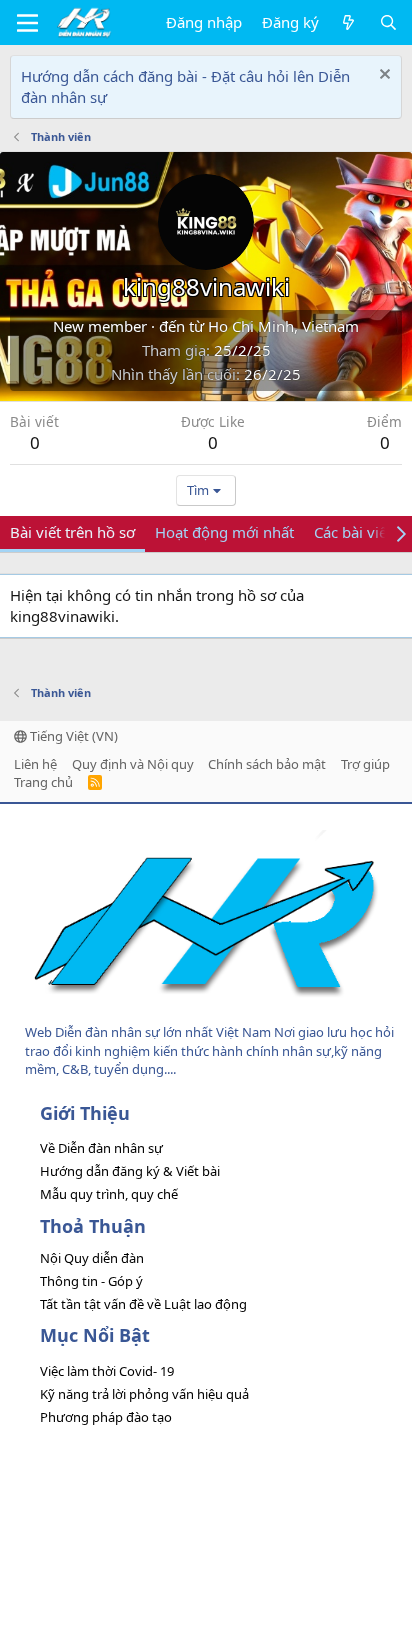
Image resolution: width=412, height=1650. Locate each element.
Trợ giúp (365, 764)
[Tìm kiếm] (388, 22)
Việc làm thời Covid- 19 (107, 1371)
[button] (27, 23)
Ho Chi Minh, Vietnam (283, 326)
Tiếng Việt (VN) (72, 736)
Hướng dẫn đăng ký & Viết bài (130, 1171)
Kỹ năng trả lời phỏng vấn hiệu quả (144, 1394)
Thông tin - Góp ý (91, 1281)
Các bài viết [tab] (353, 532)
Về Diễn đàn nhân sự (101, 1148)
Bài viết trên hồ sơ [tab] (72, 532)
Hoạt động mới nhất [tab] (224, 532)
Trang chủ (43, 782)
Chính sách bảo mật (267, 764)
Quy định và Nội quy (133, 764)
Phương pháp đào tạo (106, 1417)
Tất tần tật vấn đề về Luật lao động (143, 1304)
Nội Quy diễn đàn (92, 1258)
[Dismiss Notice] (382, 76)
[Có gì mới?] (348, 22)
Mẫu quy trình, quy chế (109, 1194)
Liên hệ (35, 764)
